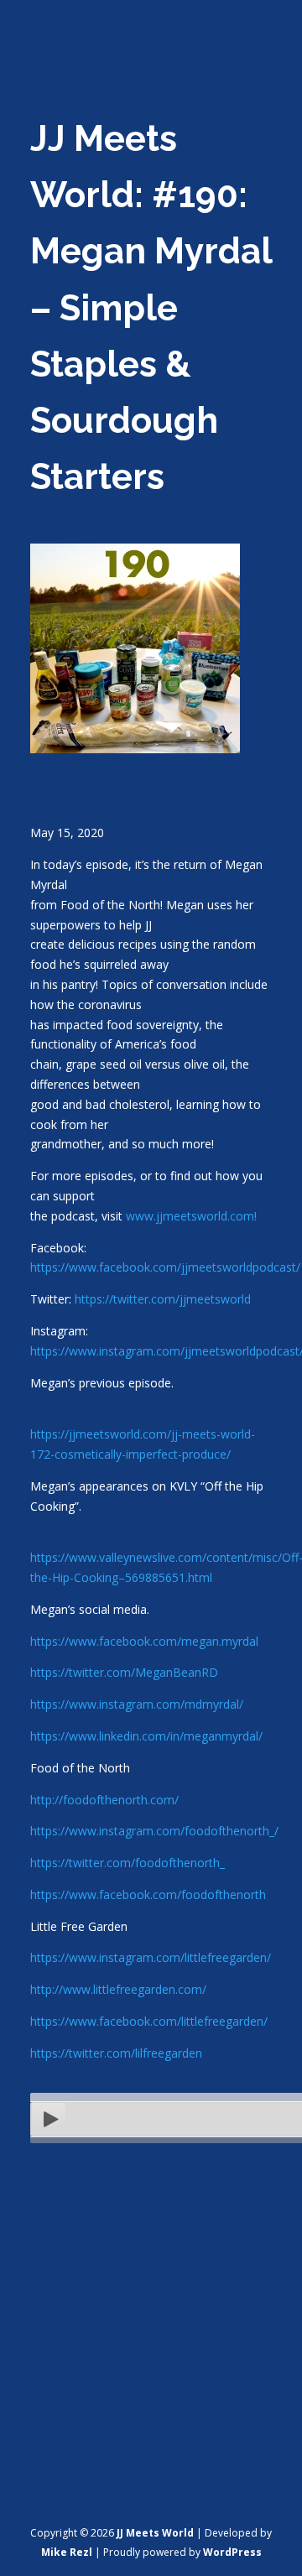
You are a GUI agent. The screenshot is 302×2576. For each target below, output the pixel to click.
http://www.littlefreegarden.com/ (118, 1989)
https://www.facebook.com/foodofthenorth (148, 1894)
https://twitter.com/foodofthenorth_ (128, 1863)
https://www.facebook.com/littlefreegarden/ (149, 2021)
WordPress (232, 2552)
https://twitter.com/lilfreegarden (116, 2053)
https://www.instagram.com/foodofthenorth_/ (154, 1831)
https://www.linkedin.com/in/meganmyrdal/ (146, 1736)
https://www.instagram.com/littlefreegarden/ (151, 1957)
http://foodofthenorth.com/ (104, 1800)
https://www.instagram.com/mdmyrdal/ (137, 1704)
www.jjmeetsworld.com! (191, 1216)
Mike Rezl (67, 2552)
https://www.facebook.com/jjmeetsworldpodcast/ (165, 1267)
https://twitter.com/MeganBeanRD (124, 1672)
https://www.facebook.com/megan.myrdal (144, 1641)
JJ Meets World (155, 2533)
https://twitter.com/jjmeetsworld (163, 1299)
